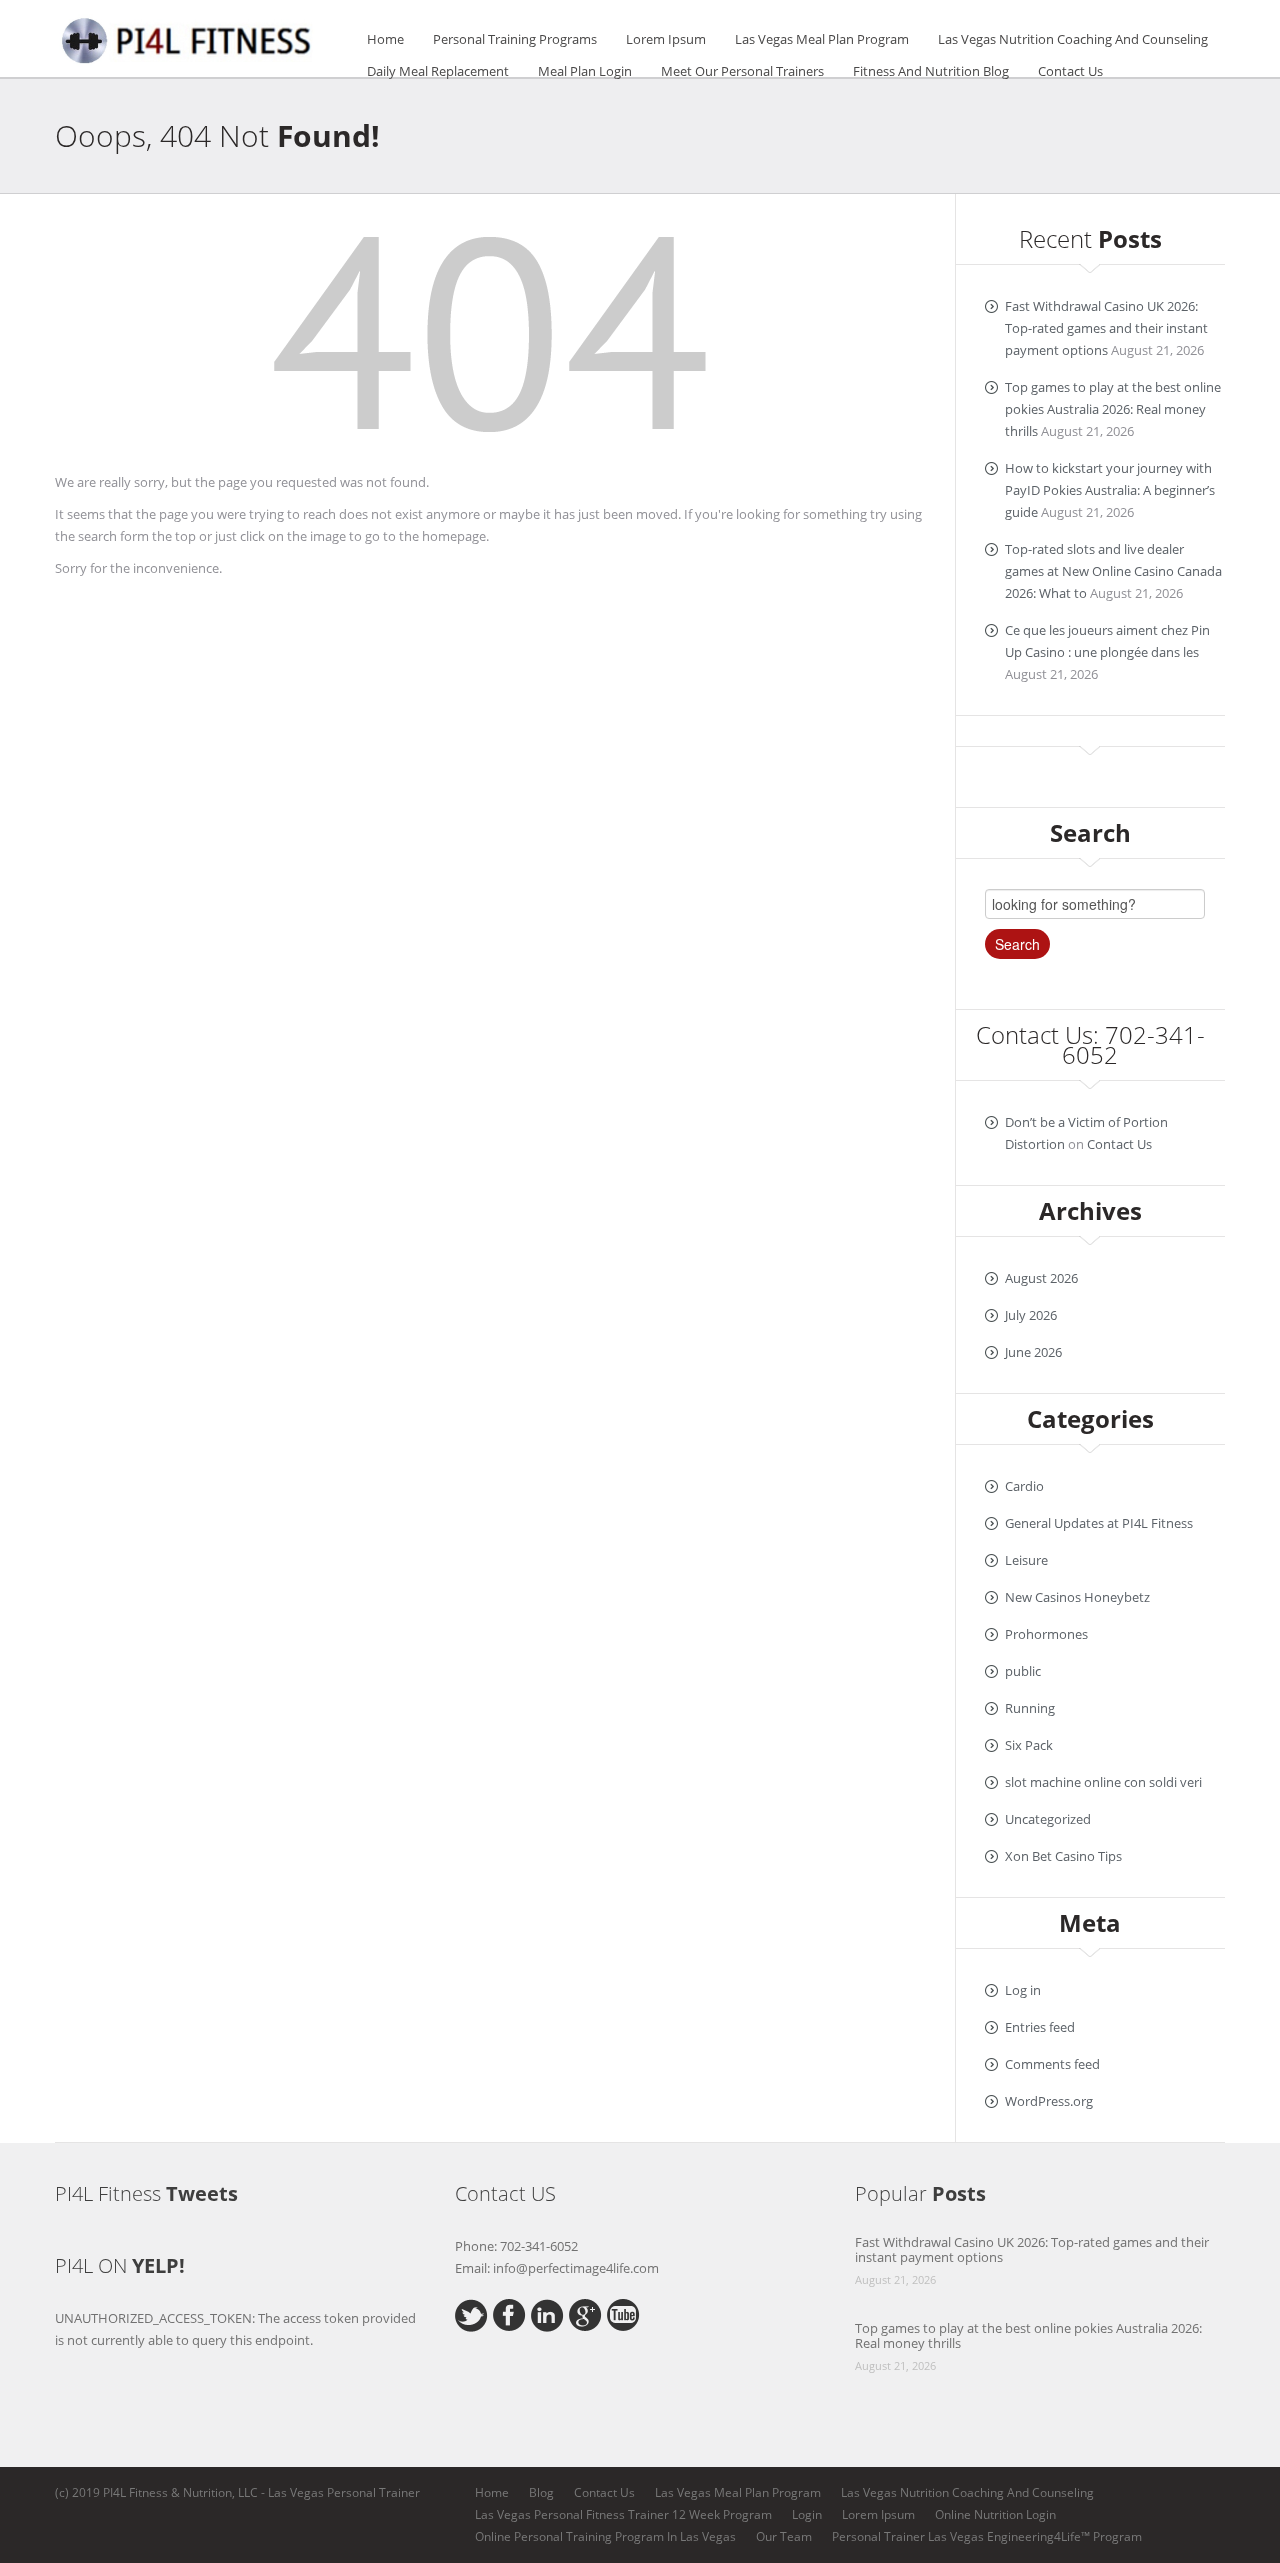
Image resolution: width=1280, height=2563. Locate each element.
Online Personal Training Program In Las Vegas (605, 2536)
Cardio (1024, 1486)
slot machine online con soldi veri (1103, 1782)
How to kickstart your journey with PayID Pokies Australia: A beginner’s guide (1110, 490)
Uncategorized (1048, 1819)
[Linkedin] (547, 2314)
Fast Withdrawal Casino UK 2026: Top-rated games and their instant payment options (1106, 328)
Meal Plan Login (585, 71)
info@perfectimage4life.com (576, 2268)
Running (1030, 1708)
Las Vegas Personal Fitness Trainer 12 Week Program (623, 2514)
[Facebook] (509, 2313)
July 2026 (1031, 1315)
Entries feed (1040, 2027)
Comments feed (1052, 2064)
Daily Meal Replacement (438, 71)
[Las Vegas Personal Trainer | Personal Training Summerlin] (190, 36)
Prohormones (1046, 1634)
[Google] (585, 2313)
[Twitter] (471, 2314)
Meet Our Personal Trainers (742, 71)
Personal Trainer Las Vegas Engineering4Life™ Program (987, 2536)
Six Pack (1029, 1745)
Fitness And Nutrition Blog (931, 71)
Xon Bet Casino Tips (1063, 1856)
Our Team (784, 2536)
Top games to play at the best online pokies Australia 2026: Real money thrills (1113, 409)
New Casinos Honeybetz (1077, 1597)
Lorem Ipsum (666, 39)
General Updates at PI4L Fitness (1099, 1523)
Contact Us (1070, 71)
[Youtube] (623, 2313)
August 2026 (1041, 1278)
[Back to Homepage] (490, 340)
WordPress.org (1049, 2101)
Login (807, 2514)
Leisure (1026, 1560)
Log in (1023, 1990)
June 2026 (1033, 1352)
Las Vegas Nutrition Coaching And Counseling (1073, 39)
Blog (541, 2492)
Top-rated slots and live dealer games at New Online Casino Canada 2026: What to (1113, 571)
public (1023, 1671)
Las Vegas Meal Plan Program (822, 39)
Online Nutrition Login (995, 2514)
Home (385, 39)
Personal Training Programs (515, 39)
